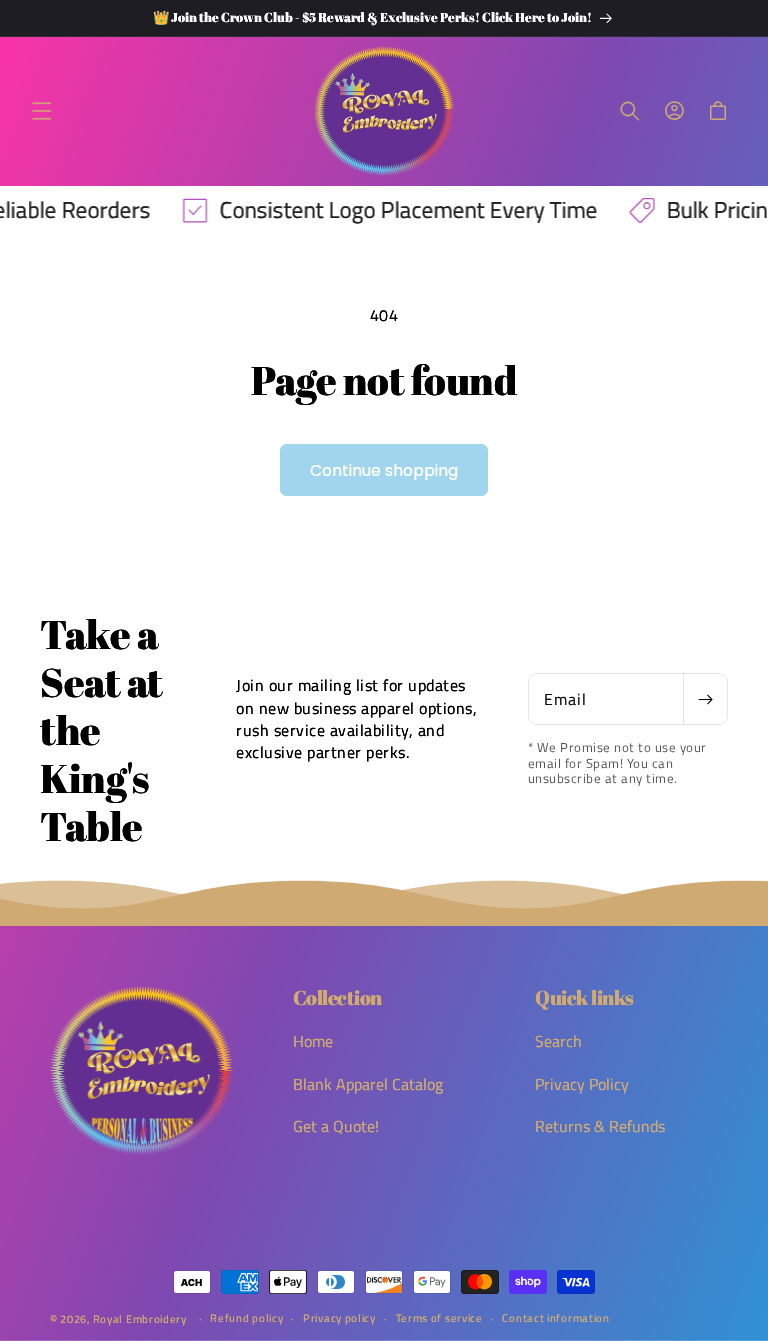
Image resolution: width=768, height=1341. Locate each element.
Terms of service (439, 1318)
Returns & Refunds (600, 1126)
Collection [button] (337, 998)
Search (558, 1041)
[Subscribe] (705, 699)
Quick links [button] (584, 998)
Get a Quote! (336, 1126)
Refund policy (246, 1318)
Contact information (555, 1318)
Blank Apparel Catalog (368, 1084)
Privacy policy (339, 1318)
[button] (42, 111)
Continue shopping (384, 470)
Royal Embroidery (140, 1319)
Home (313, 1041)
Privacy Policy (582, 1084)
